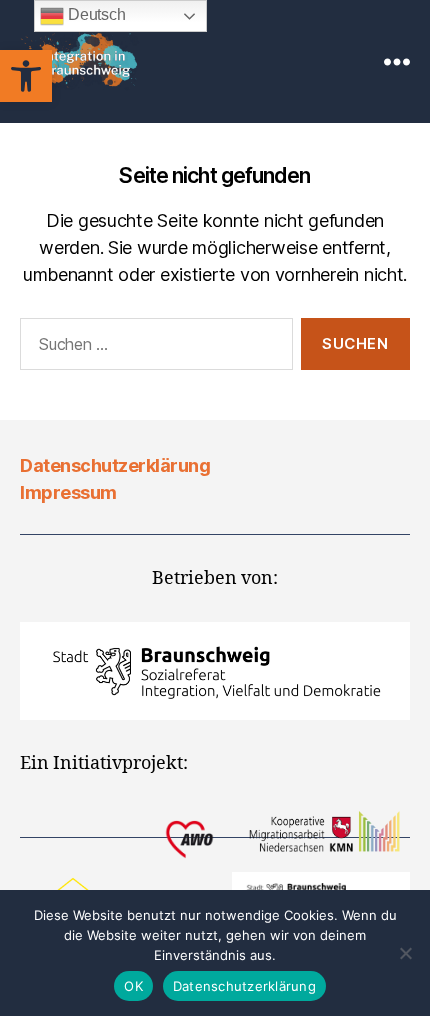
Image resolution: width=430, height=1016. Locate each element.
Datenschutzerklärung (115, 465)
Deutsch (94, 14)
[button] (26, 76)
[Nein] (405, 953)
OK (133, 986)
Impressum (68, 492)
